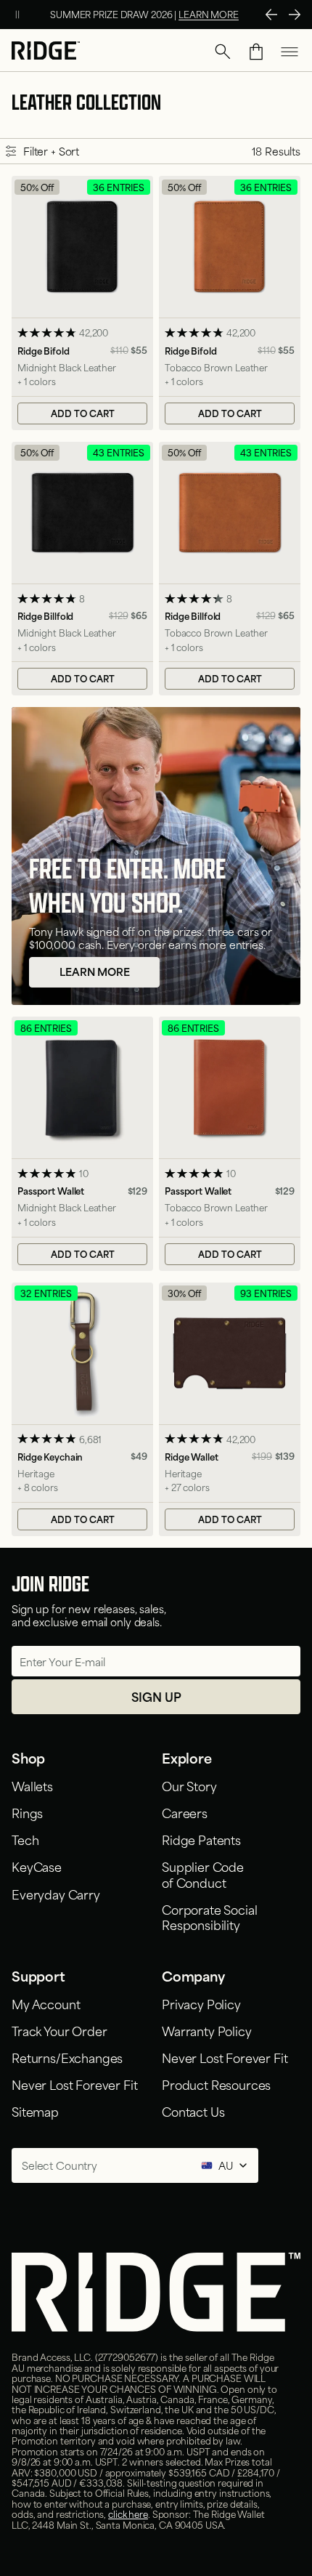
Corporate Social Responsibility (209, 1917)
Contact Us (193, 2111)
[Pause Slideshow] (17, 15)
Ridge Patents (201, 1839)
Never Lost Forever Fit (74, 2084)
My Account (46, 2003)
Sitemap (35, 2111)
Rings (27, 1812)
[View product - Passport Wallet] (82, 1143)
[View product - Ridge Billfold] (82, 569)
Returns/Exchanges (67, 2057)
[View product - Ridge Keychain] (82, 1409)
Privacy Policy (201, 2003)
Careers (185, 1812)
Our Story (189, 1785)
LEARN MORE (209, 14)
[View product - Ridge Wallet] (230, 1409)
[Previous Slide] (271, 15)
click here (128, 2514)
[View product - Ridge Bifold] (82, 303)
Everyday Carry (56, 1894)
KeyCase (37, 1866)
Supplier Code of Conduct (203, 1874)
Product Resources (216, 2084)
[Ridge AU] (46, 52)
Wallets (32, 1785)
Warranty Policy (207, 2030)
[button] (223, 52)
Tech (25, 1839)
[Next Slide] (295, 15)
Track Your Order (59, 2030)
